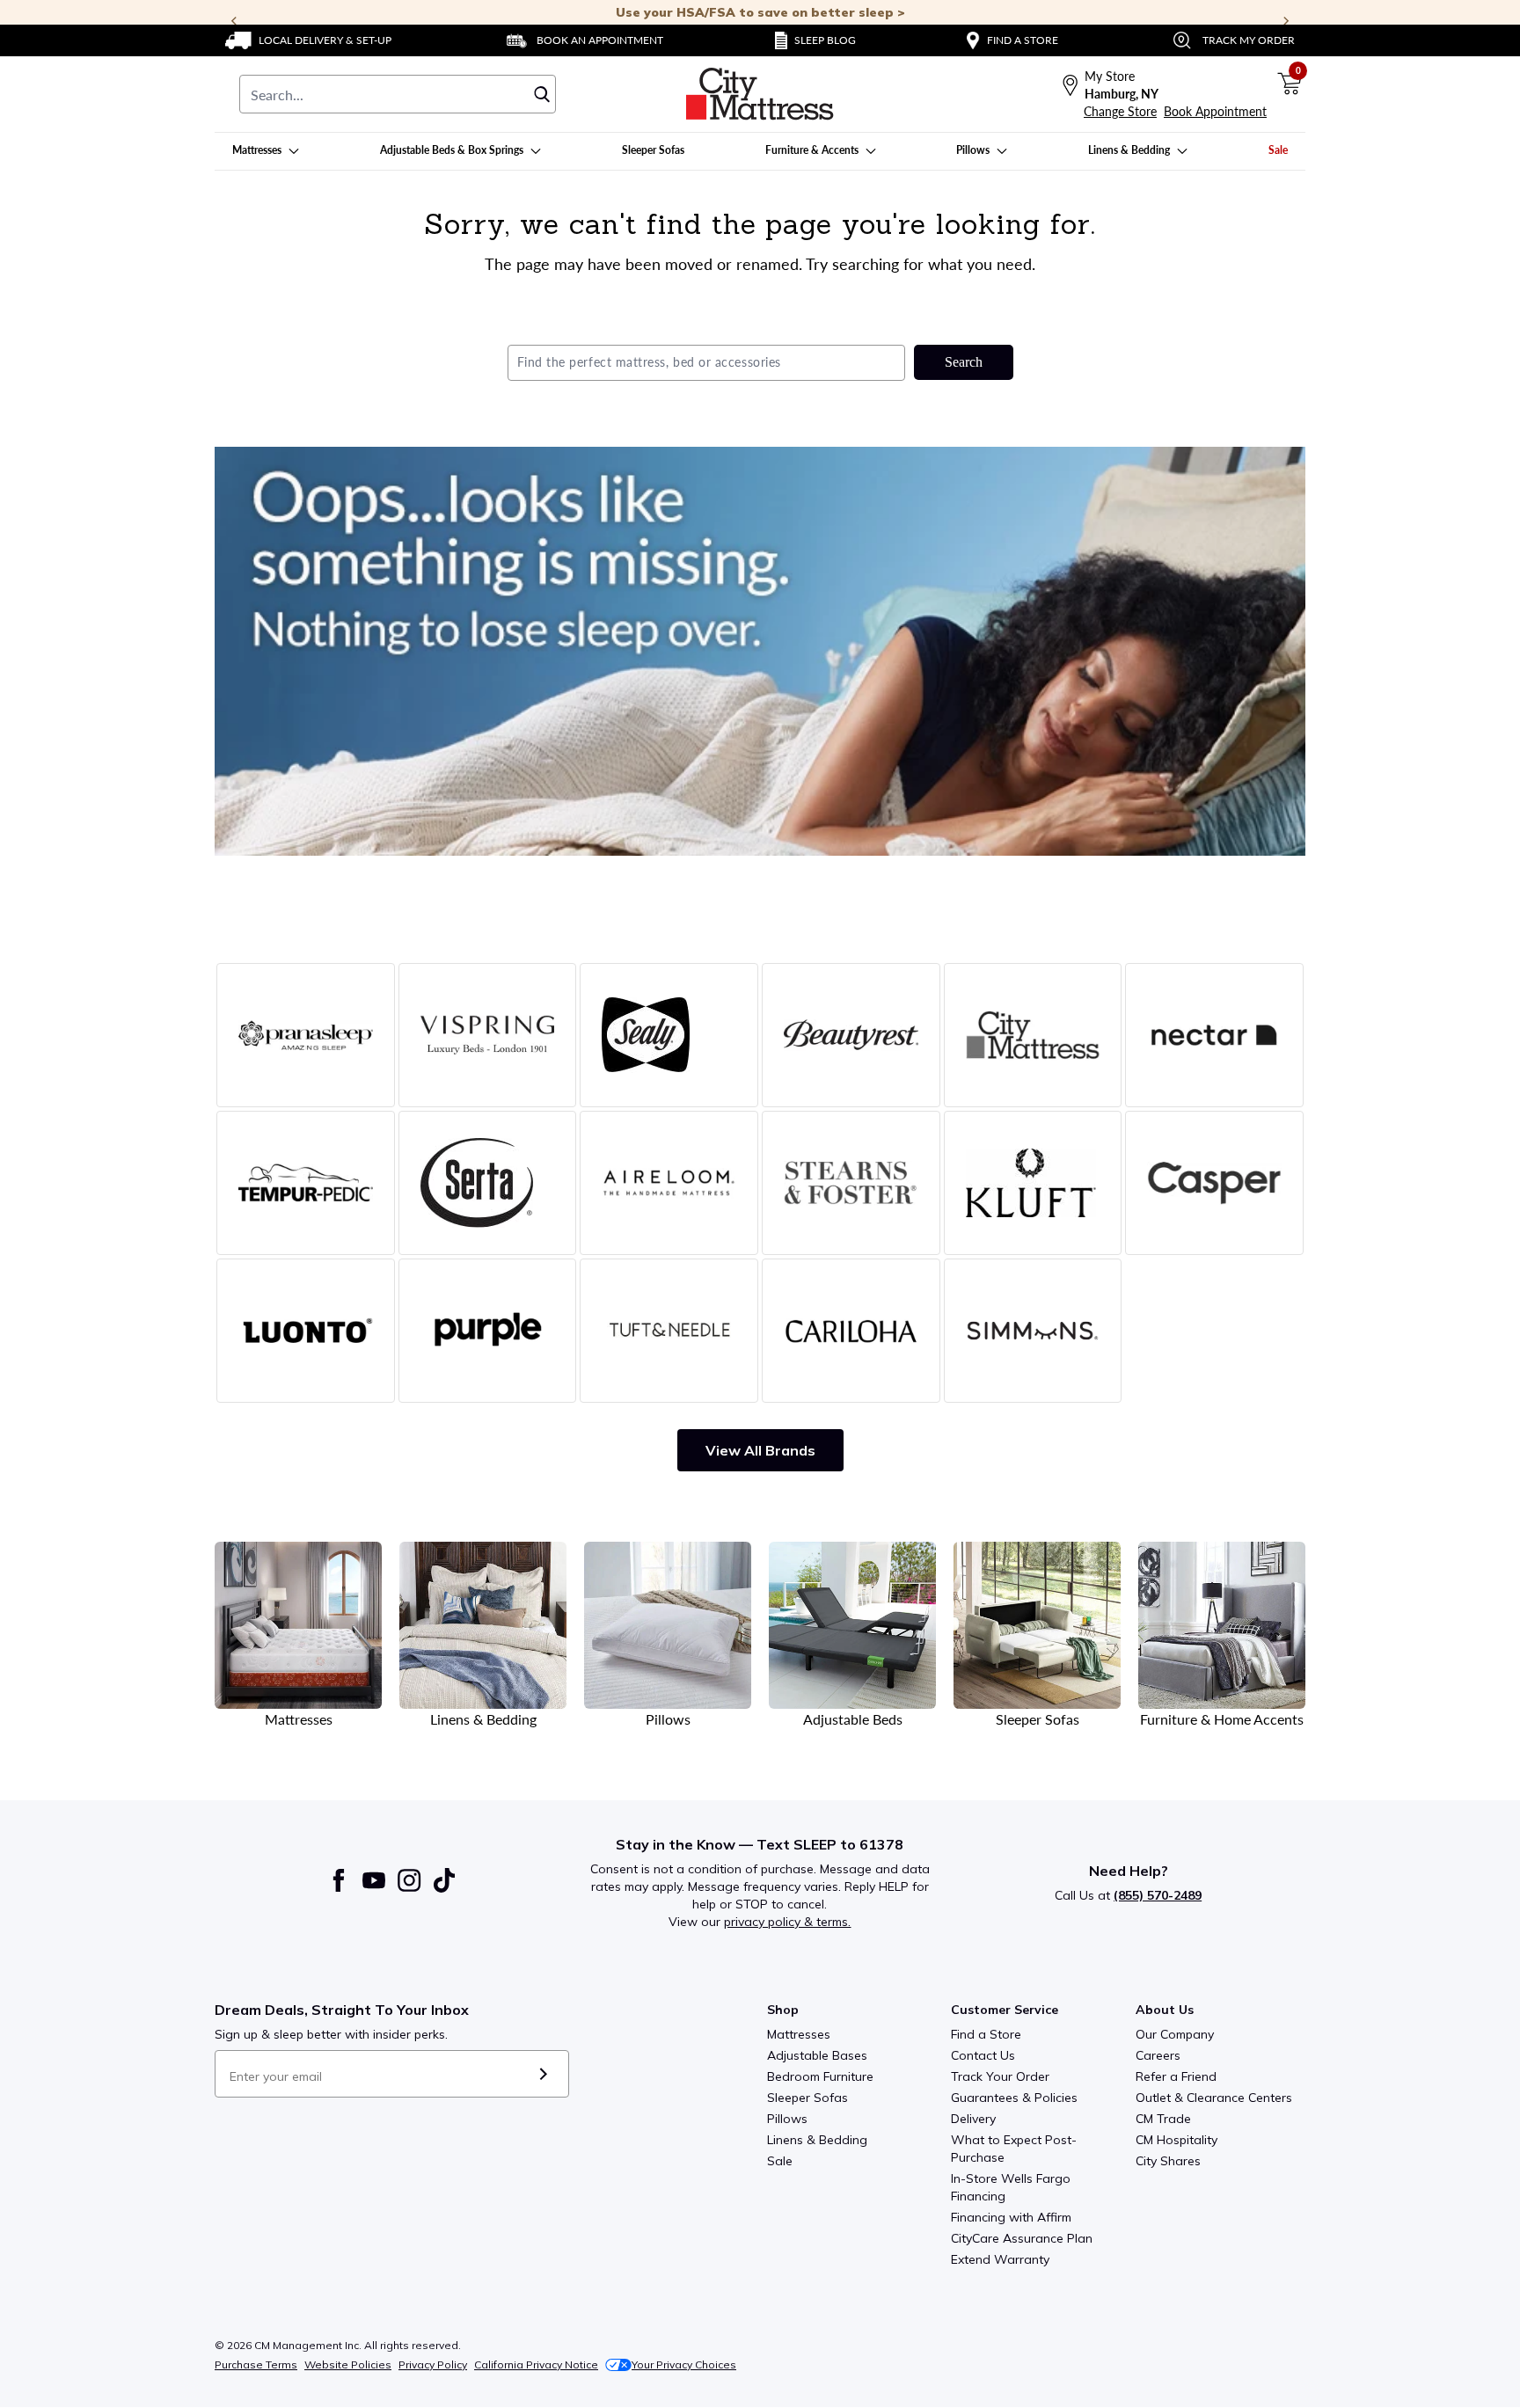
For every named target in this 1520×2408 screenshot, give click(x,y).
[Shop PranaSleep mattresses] (306, 1035)
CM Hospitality (1177, 2140)
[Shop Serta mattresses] (488, 1183)
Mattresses (799, 2034)
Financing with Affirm (1011, 2217)
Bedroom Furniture (820, 2076)
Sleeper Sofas (807, 2098)
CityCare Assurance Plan (1022, 2238)
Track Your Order (1000, 2076)
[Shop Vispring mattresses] (488, 1035)
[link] (308, 40)
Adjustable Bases (817, 2055)
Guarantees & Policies (1014, 2098)
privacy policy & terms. (787, 1922)
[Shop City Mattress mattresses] (1033, 1035)
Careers (1158, 2055)
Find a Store (986, 2034)
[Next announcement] (1286, 21)
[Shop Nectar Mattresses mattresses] (1214, 1035)
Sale (780, 2161)
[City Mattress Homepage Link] (760, 94)
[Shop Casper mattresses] (1214, 1183)
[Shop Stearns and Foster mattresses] (851, 1183)
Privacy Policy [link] (433, 2364)
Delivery (973, 2119)
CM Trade (1163, 2119)
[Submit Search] (542, 94)
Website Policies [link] (348, 2364)
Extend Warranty (1000, 2259)
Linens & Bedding (817, 2140)
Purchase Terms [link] (256, 2364)
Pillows (787, 2119)
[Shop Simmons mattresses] (1033, 1331)
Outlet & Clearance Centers (1214, 2098)
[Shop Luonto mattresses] (306, 1331)
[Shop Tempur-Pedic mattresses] (306, 1183)
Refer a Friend (1176, 2076)
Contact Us (983, 2055)
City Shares (1168, 2161)
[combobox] (398, 94)
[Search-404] (760, 651)
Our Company (1175, 2034)
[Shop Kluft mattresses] (1033, 1183)
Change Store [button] (1120, 111)
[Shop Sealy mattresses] (669, 1035)
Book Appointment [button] (1215, 111)
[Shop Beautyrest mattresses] (851, 1035)
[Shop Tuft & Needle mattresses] (669, 1331)
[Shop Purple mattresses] (488, 1331)
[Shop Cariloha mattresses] (851, 1331)
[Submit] (543, 2074)
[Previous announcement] (234, 21)
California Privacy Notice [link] (536, 2364)
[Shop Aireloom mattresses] (669, 1183)
